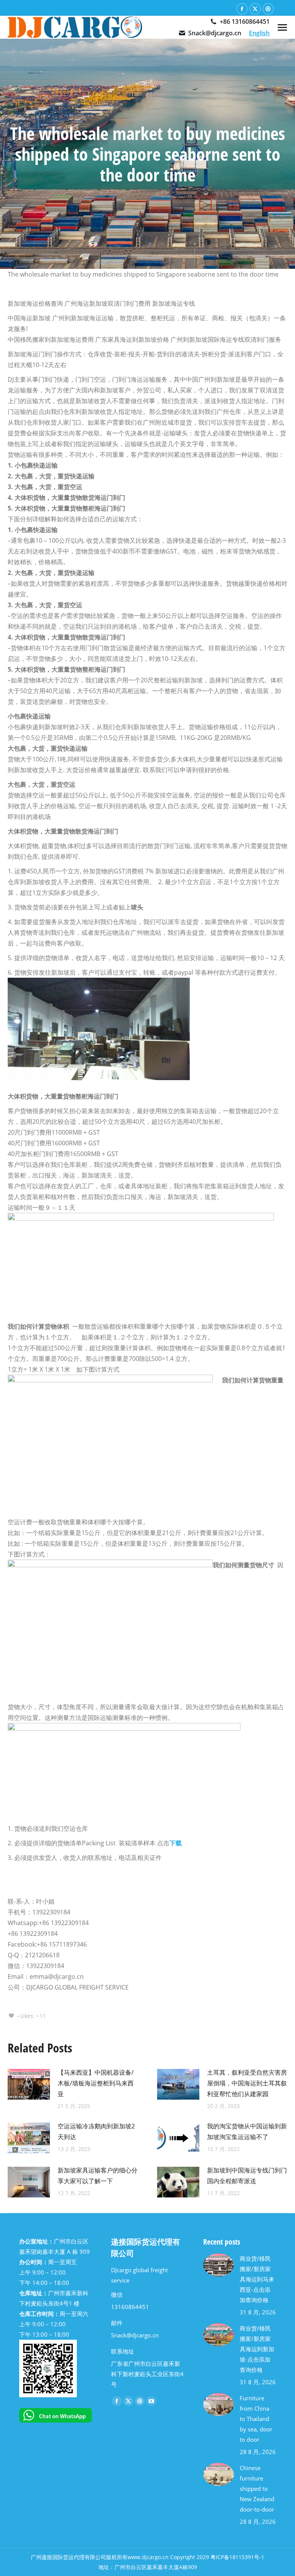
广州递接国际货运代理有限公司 (68, 2557)
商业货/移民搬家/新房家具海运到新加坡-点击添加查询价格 (257, 2349)
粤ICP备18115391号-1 (237, 2557)
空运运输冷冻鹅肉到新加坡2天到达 (96, 2131)
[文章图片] (29, 2084)
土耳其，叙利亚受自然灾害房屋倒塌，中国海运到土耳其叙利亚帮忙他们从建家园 (247, 2083)
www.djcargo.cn (148, 2557)
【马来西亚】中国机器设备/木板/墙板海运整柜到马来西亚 (96, 2083)
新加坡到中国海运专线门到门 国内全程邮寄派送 (247, 2176)
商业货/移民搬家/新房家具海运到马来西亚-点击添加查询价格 (257, 2279)
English (259, 33)
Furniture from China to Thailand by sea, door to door (256, 2419)
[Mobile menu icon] (282, 27)
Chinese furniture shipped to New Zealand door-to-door (257, 2489)
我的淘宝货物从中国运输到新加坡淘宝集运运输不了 (247, 2131)
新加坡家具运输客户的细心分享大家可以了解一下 (98, 2176)
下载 (176, 1843)
